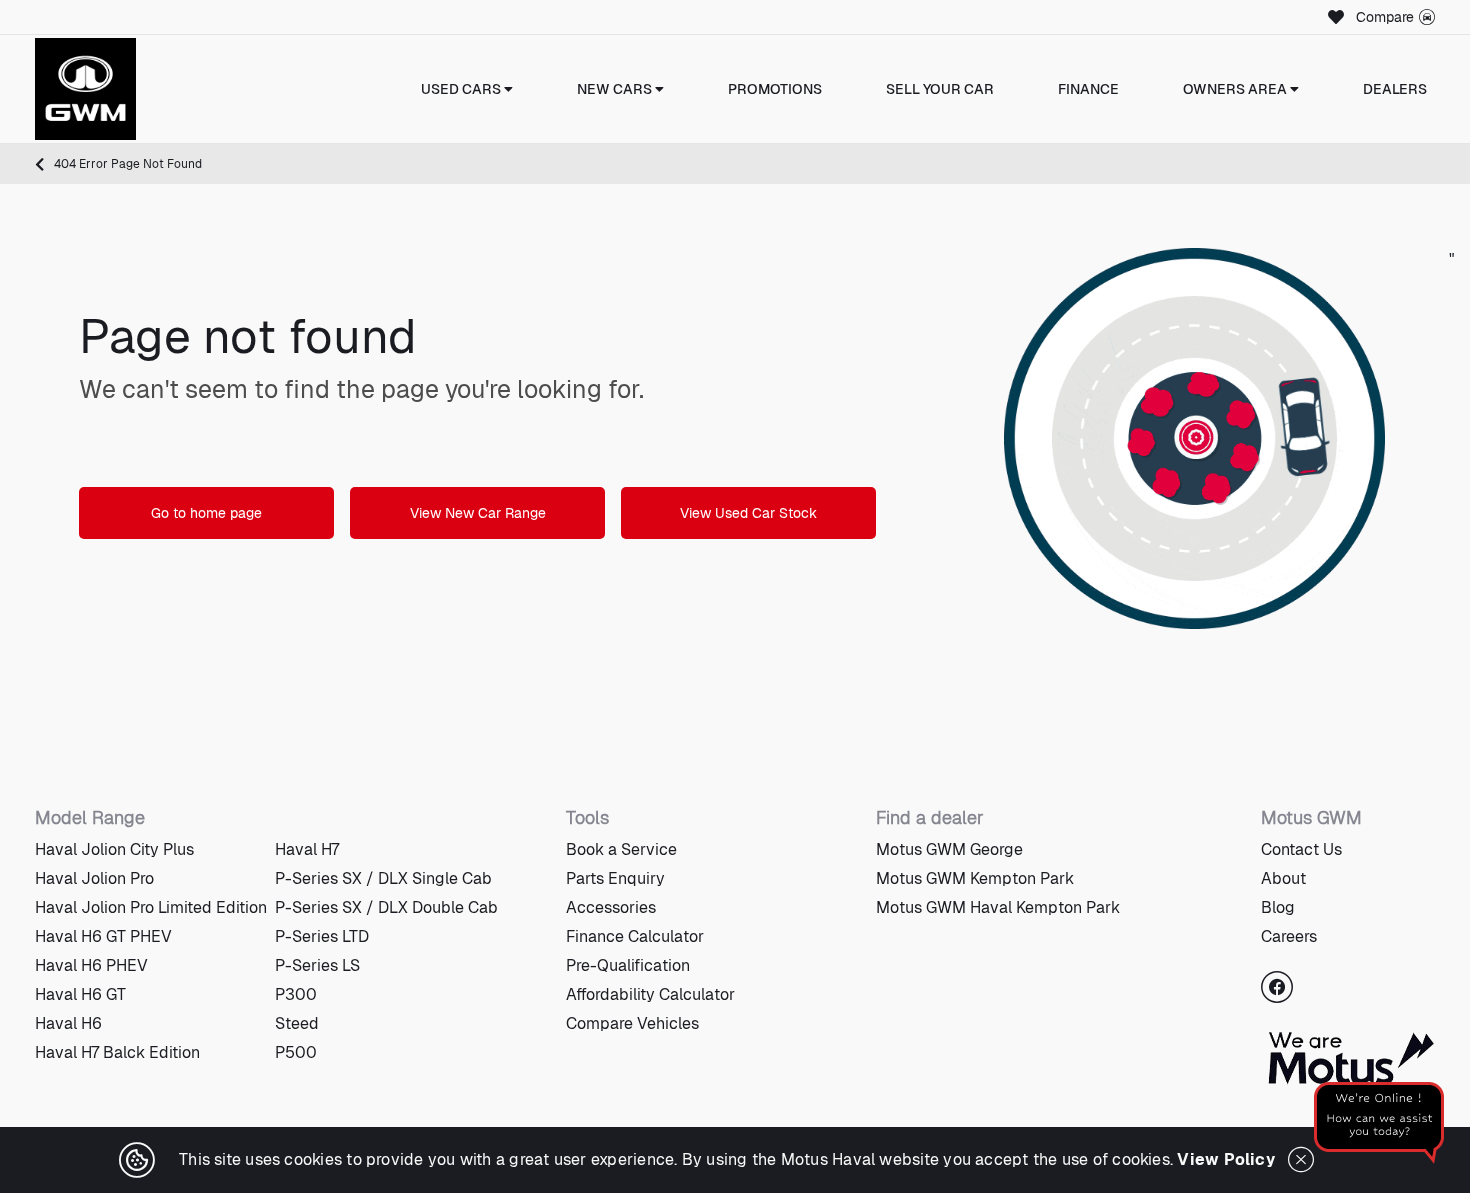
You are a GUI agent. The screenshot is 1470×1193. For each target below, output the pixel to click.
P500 (296, 1052)
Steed (297, 1023)
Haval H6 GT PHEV (103, 936)
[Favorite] (1333, 17)
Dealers (1395, 89)
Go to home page (206, 513)
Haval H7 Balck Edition (117, 1052)
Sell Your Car (940, 89)
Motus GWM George (949, 849)
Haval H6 (68, 1023)
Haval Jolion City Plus (114, 849)
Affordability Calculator (650, 994)
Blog (1278, 907)
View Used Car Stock (748, 513)
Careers (1289, 936)
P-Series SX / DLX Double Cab (386, 907)
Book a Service (621, 849)
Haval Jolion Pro (94, 878)
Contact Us (1301, 849)
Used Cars (462, 89)
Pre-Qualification (628, 965)
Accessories (611, 907)
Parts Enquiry (615, 878)
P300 (296, 994)
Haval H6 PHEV (91, 965)
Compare (1385, 17)
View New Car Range (478, 513)
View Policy (1226, 1159)
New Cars (616, 89)
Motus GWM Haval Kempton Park (998, 907)
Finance (1088, 89)
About (1283, 878)
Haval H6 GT (80, 994)
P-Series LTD (322, 936)
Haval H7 (307, 849)
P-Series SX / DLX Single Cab (383, 878)
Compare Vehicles (632, 1023)
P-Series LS (317, 965)
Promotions (775, 89)
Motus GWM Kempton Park (975, 878)
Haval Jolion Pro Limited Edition (151, 907)
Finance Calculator (635, 936)
